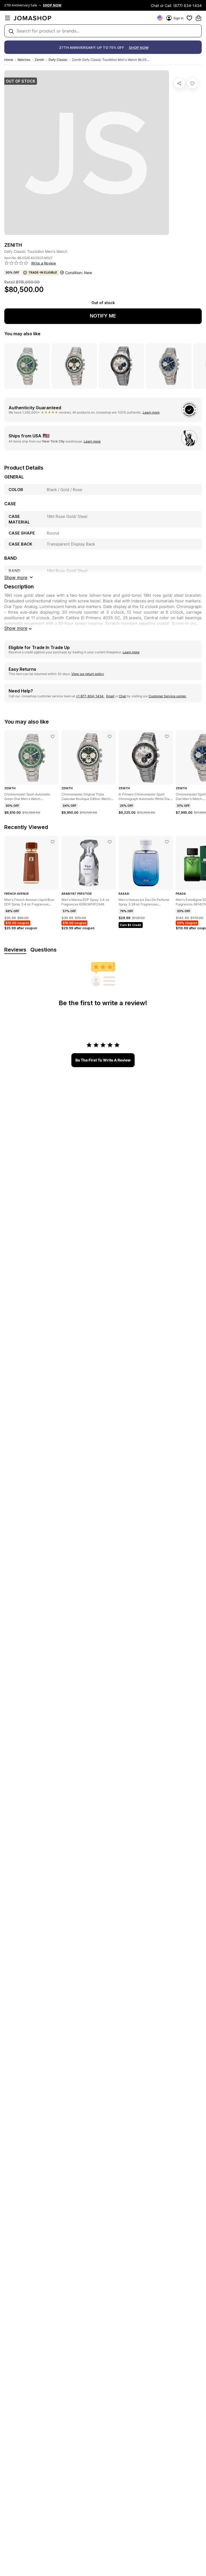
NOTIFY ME (103, 316)
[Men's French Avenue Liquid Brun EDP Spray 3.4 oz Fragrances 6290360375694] (53, 842)
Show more (16, 628)
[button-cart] (198, 18)
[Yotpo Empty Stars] (16, 263)
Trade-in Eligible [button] (43, 272)
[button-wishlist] (189, 18)
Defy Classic (58, 60)
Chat (122, 696)
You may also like (22, 334)
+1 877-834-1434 (90, 696)
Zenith (39, 60)
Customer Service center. (168, 696)
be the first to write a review (103, 1060)
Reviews (15, 950)
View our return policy (88, 674)
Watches (24, 60)
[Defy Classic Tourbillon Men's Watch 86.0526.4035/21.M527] (192, 83)
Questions (43, 950)
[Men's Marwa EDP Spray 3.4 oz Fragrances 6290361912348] (110, 842)
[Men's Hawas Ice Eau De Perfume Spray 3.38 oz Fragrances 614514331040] (167, 842)
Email (110, 696)
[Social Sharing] (179, 83)
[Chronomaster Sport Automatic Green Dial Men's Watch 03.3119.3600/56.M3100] (53, 736)
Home (9, 60)
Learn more (151, 412)
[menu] (8, 18)
